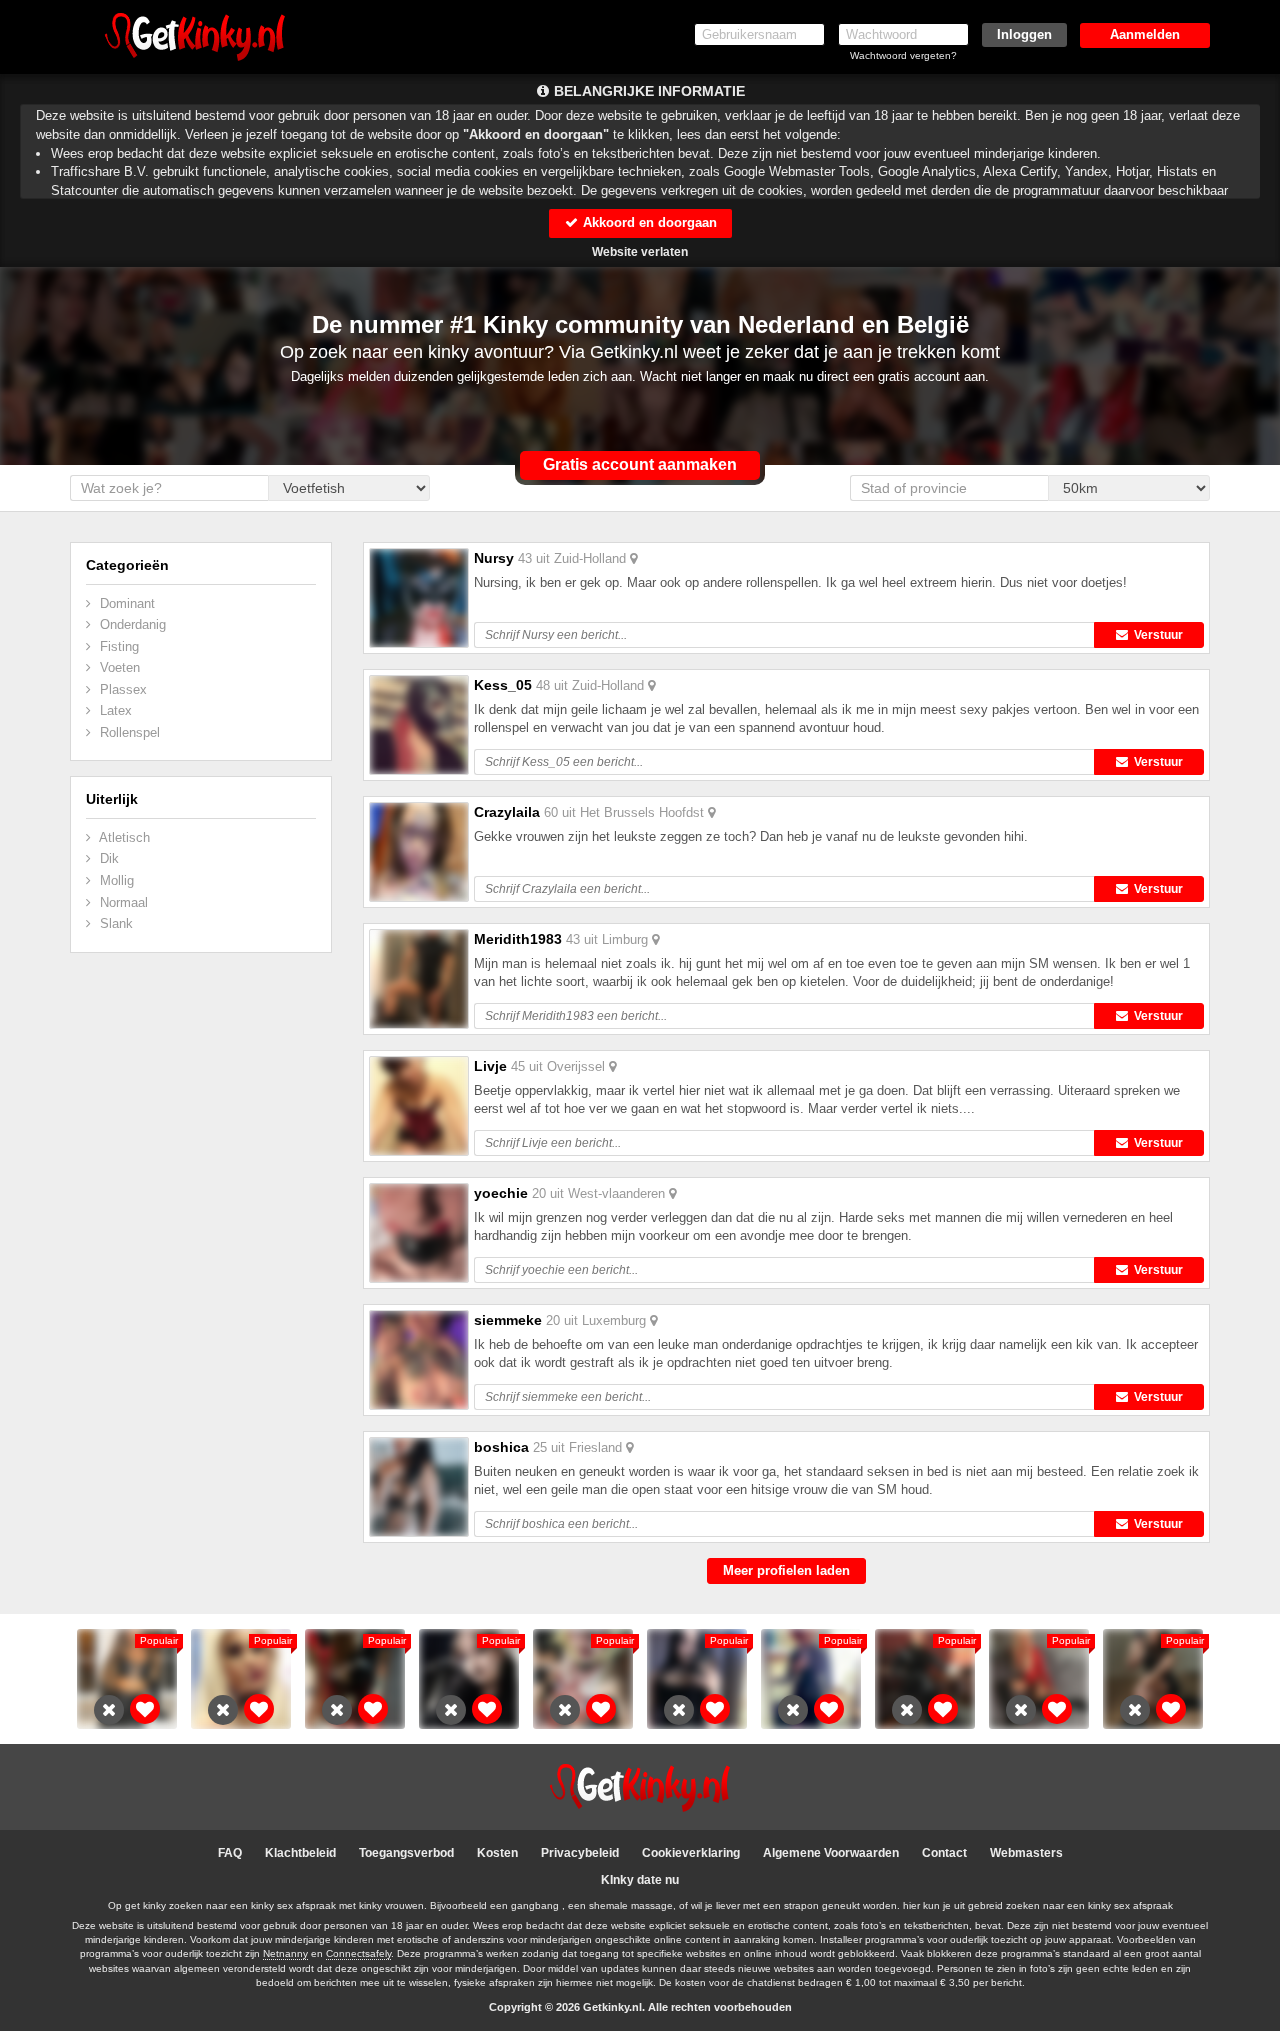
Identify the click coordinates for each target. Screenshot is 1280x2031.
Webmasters (1026, 1853)
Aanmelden (1145, 34)
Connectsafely (358, 1953)
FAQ (230, 1853)
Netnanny (285, 1953)
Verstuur (1155, 635)
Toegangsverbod (406, 1853)
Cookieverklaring (691, 1853)
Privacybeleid (580, 1853)
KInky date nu (640, 1880)
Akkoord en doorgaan (648, 222)
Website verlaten (640, 252)
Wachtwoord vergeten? (903, 55)
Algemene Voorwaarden (831, 1853)
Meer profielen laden (786, 1570)
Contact (944, 1853)
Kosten (497, 1853)
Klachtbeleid (300, 1853)
